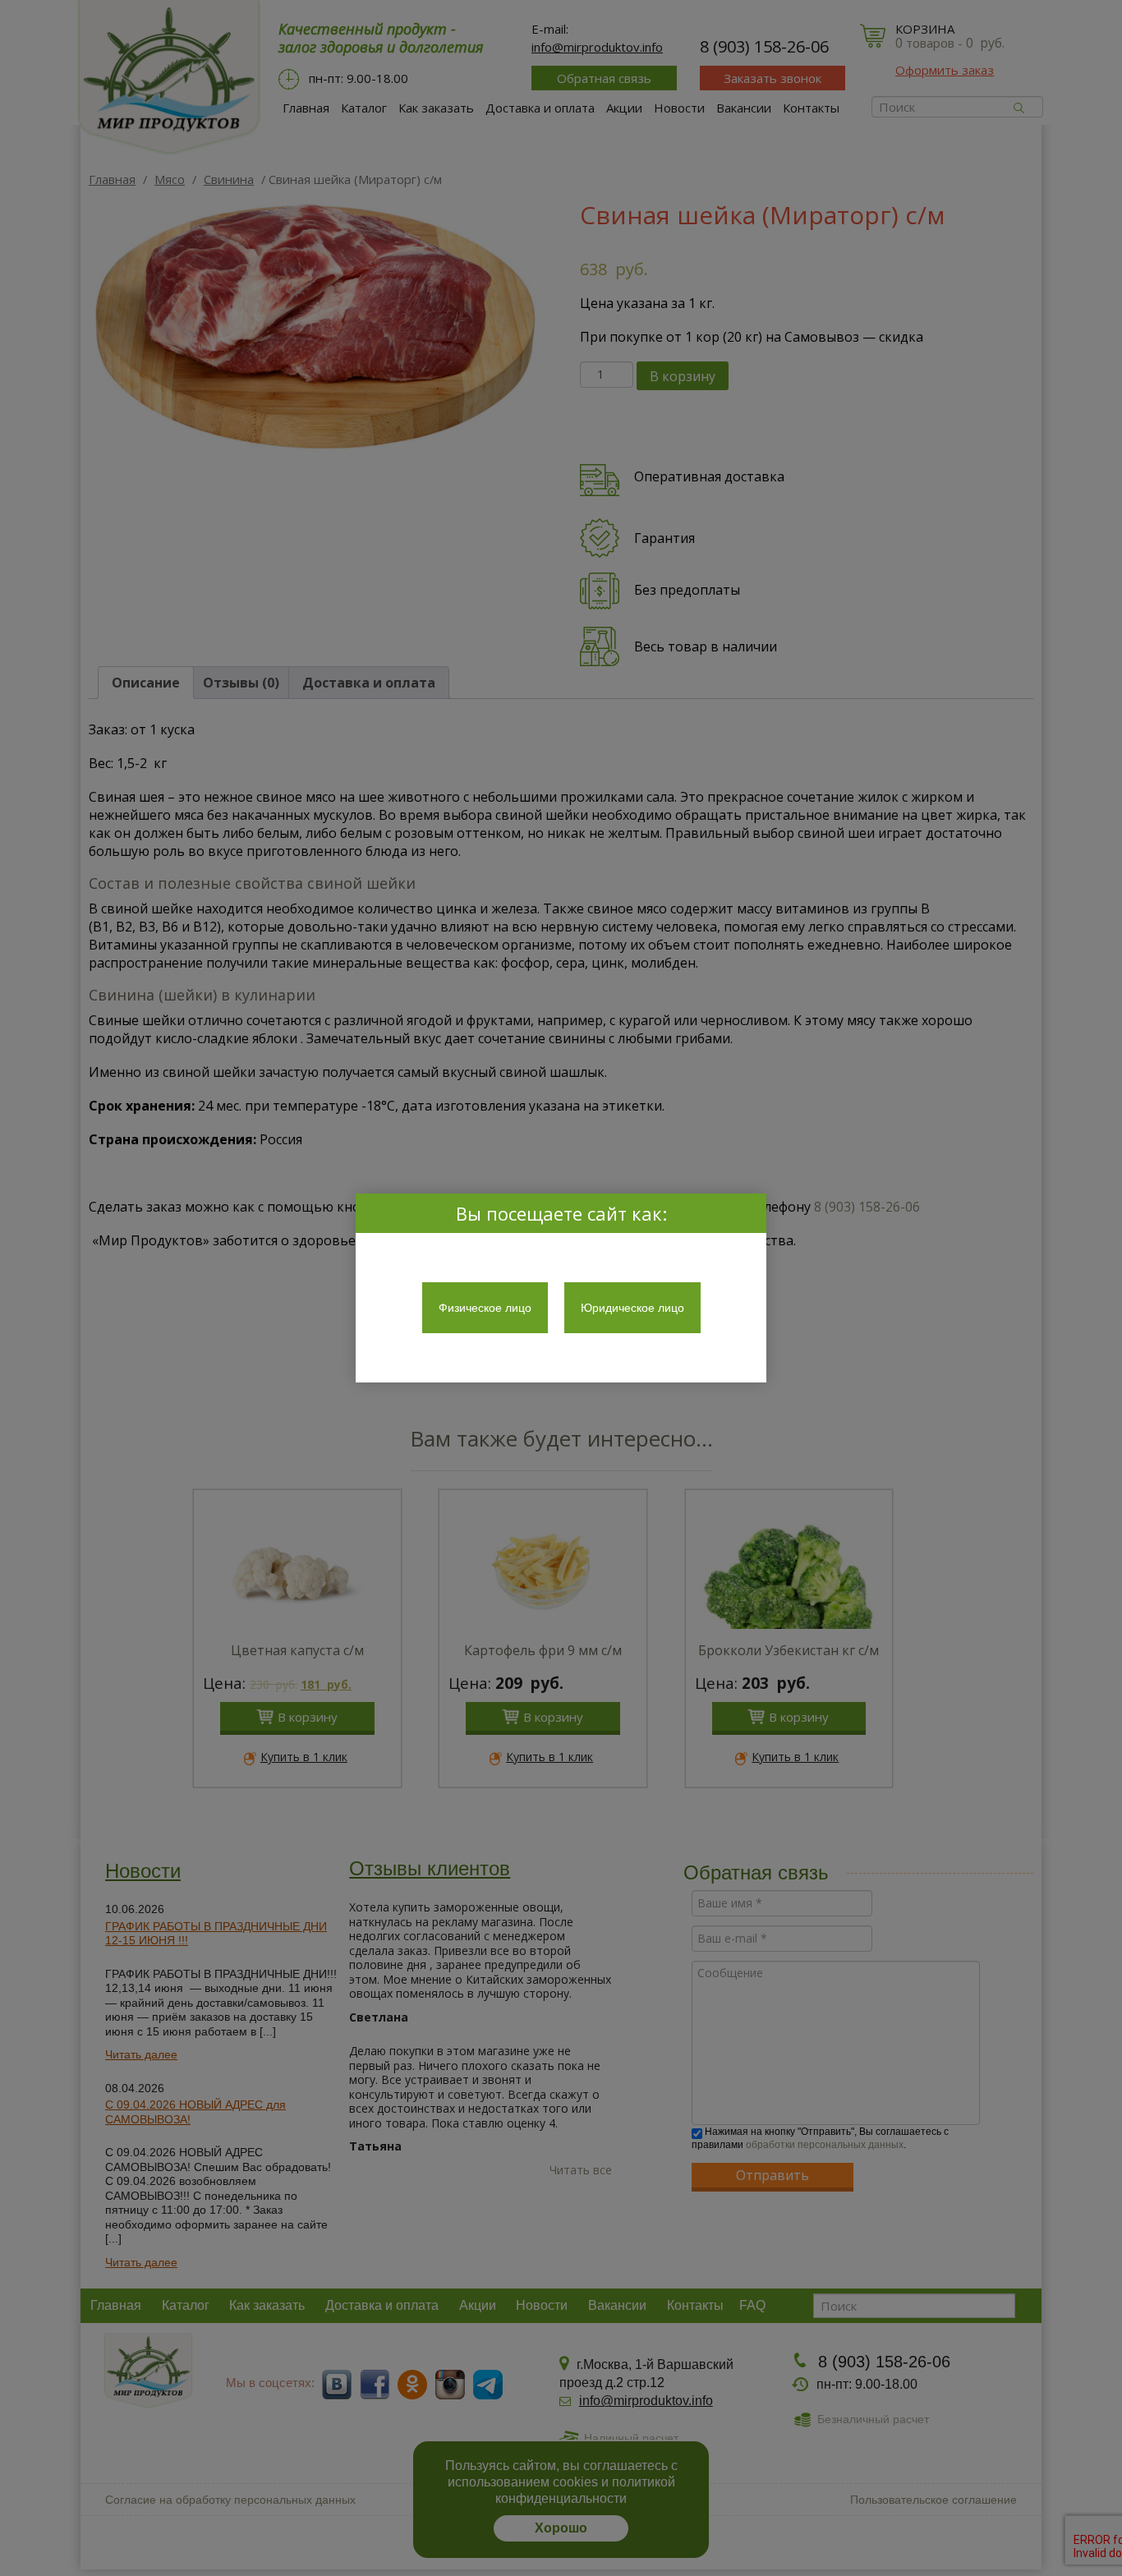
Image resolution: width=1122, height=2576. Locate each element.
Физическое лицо (485, 1308)
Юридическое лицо (632, 1308)
